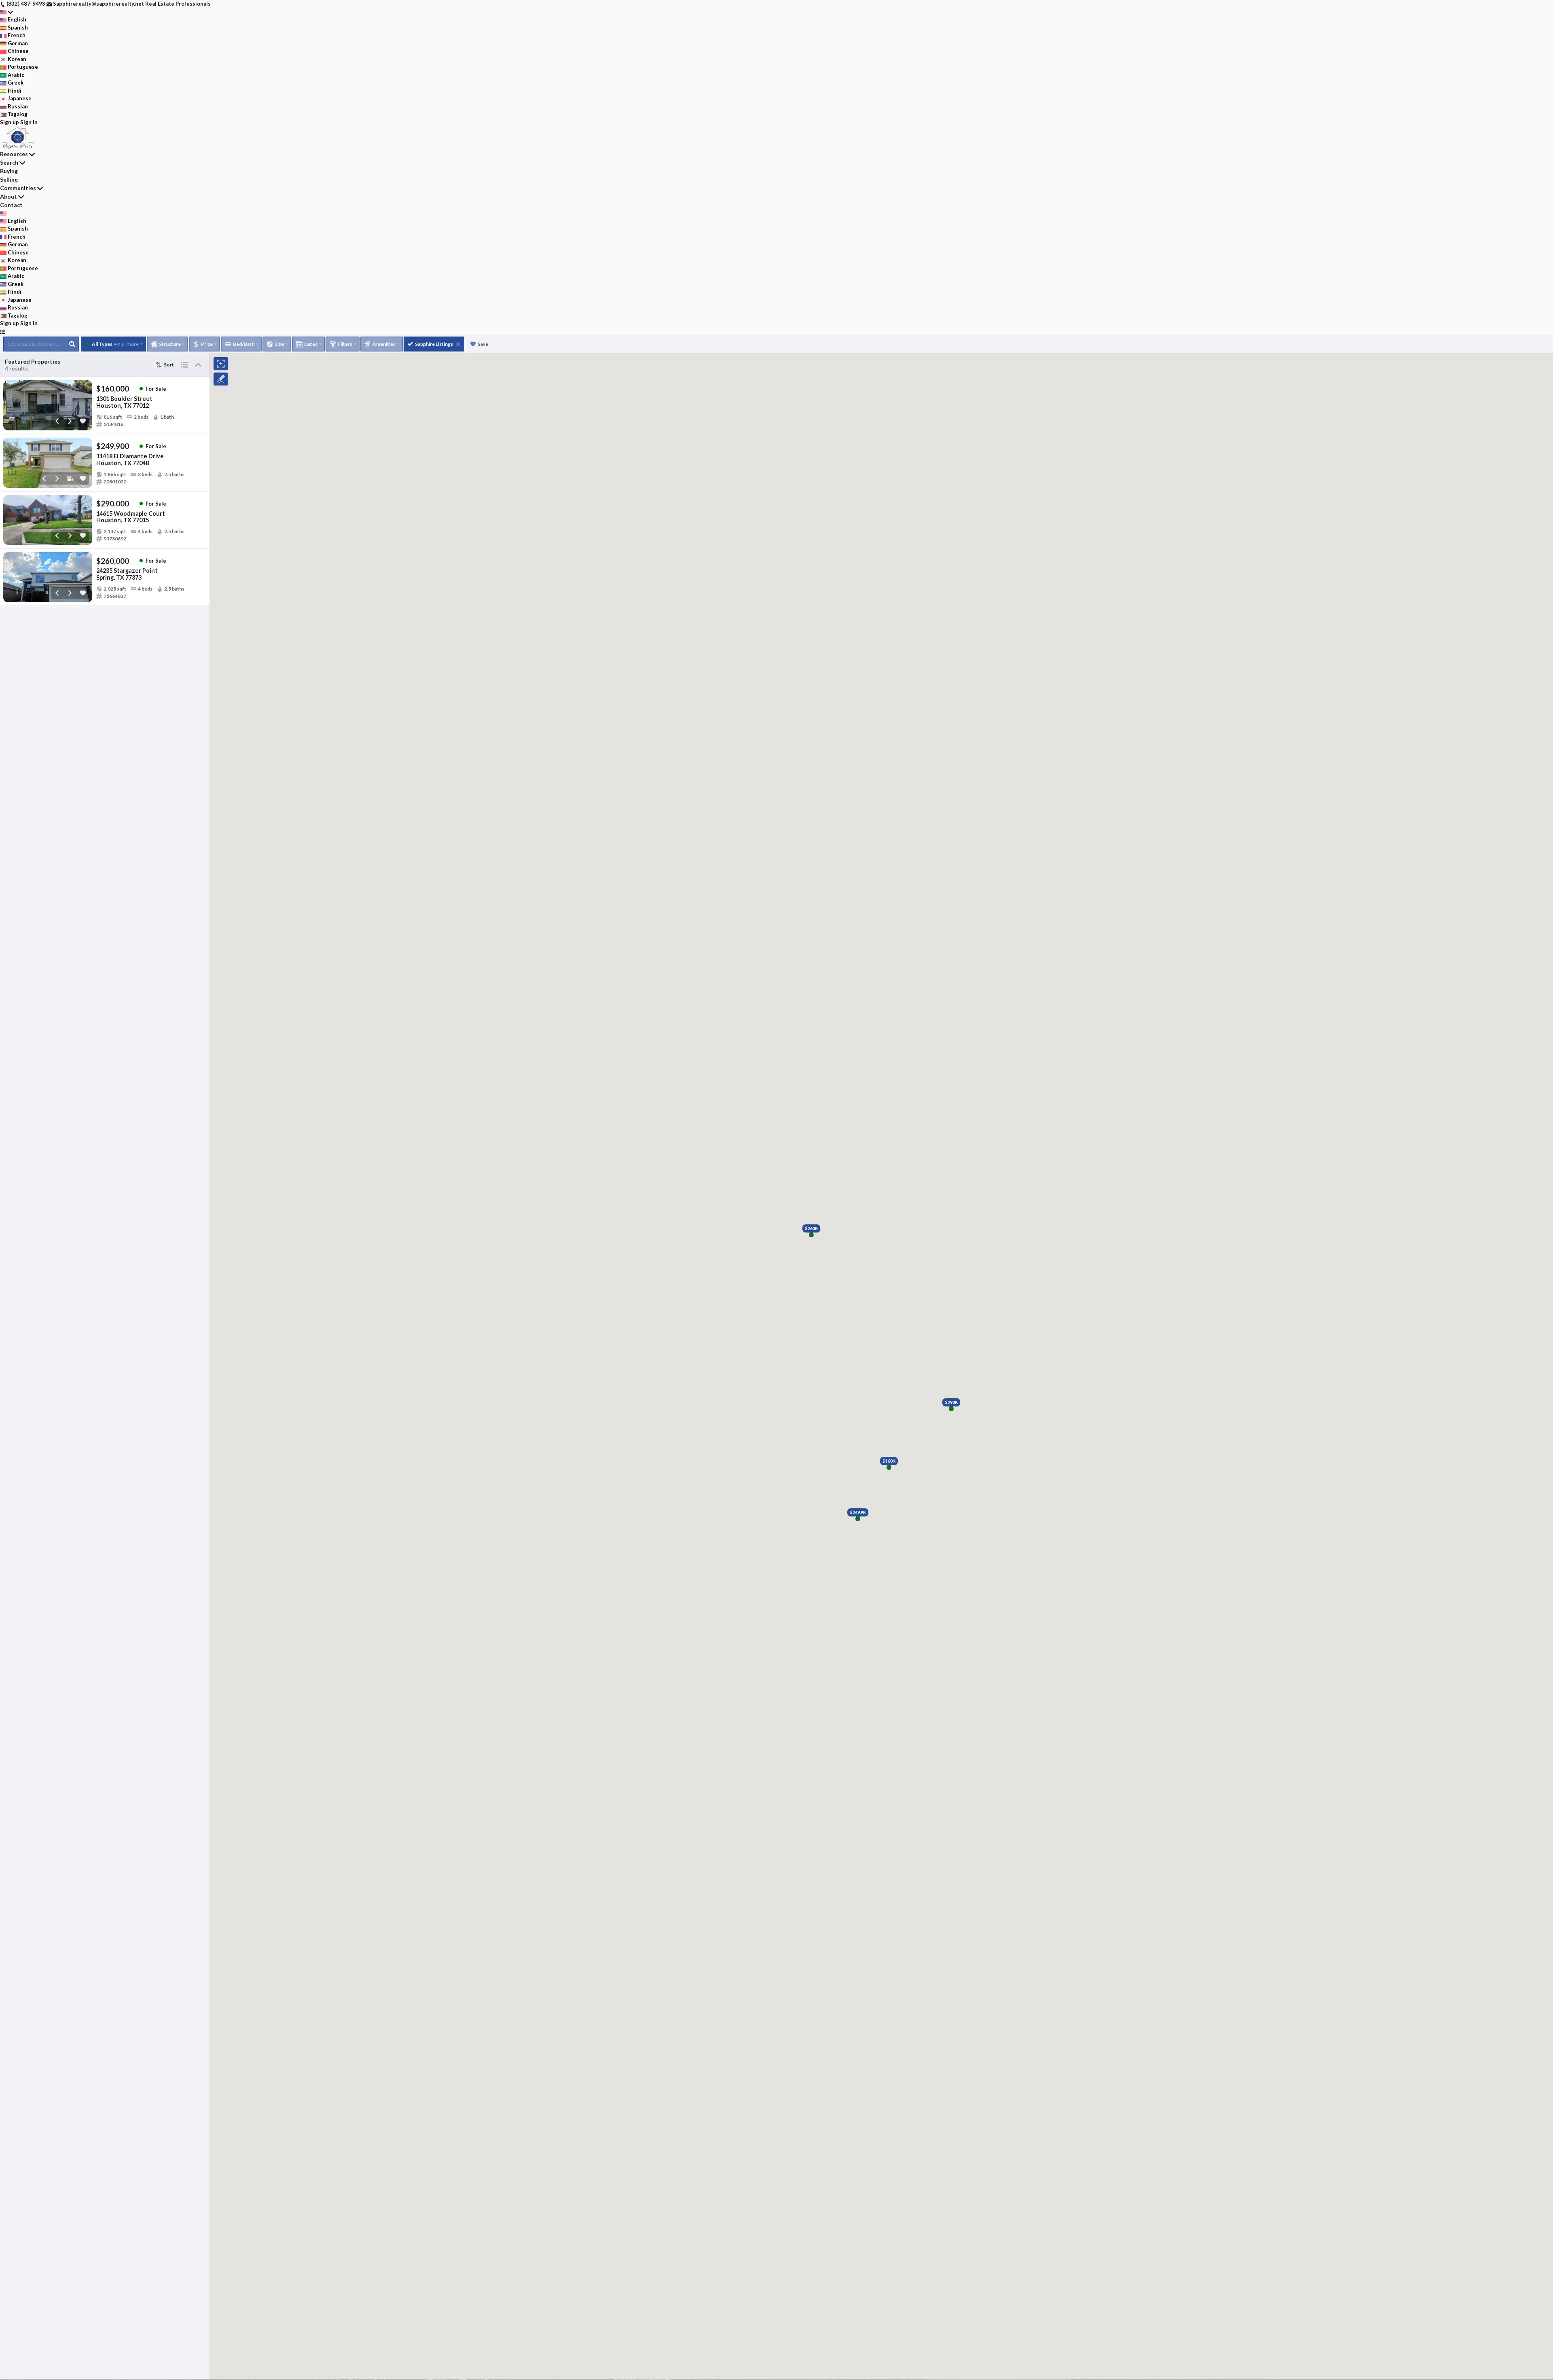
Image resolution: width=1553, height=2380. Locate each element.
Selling (9, 179)
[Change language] (6, 12)
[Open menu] (3, 332)
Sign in (29, 122)
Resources (14, 154)
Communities (18, 188)
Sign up (10, 122)
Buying (9, 171)
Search (9, 162)
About (8, 196)
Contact (11, 205)
